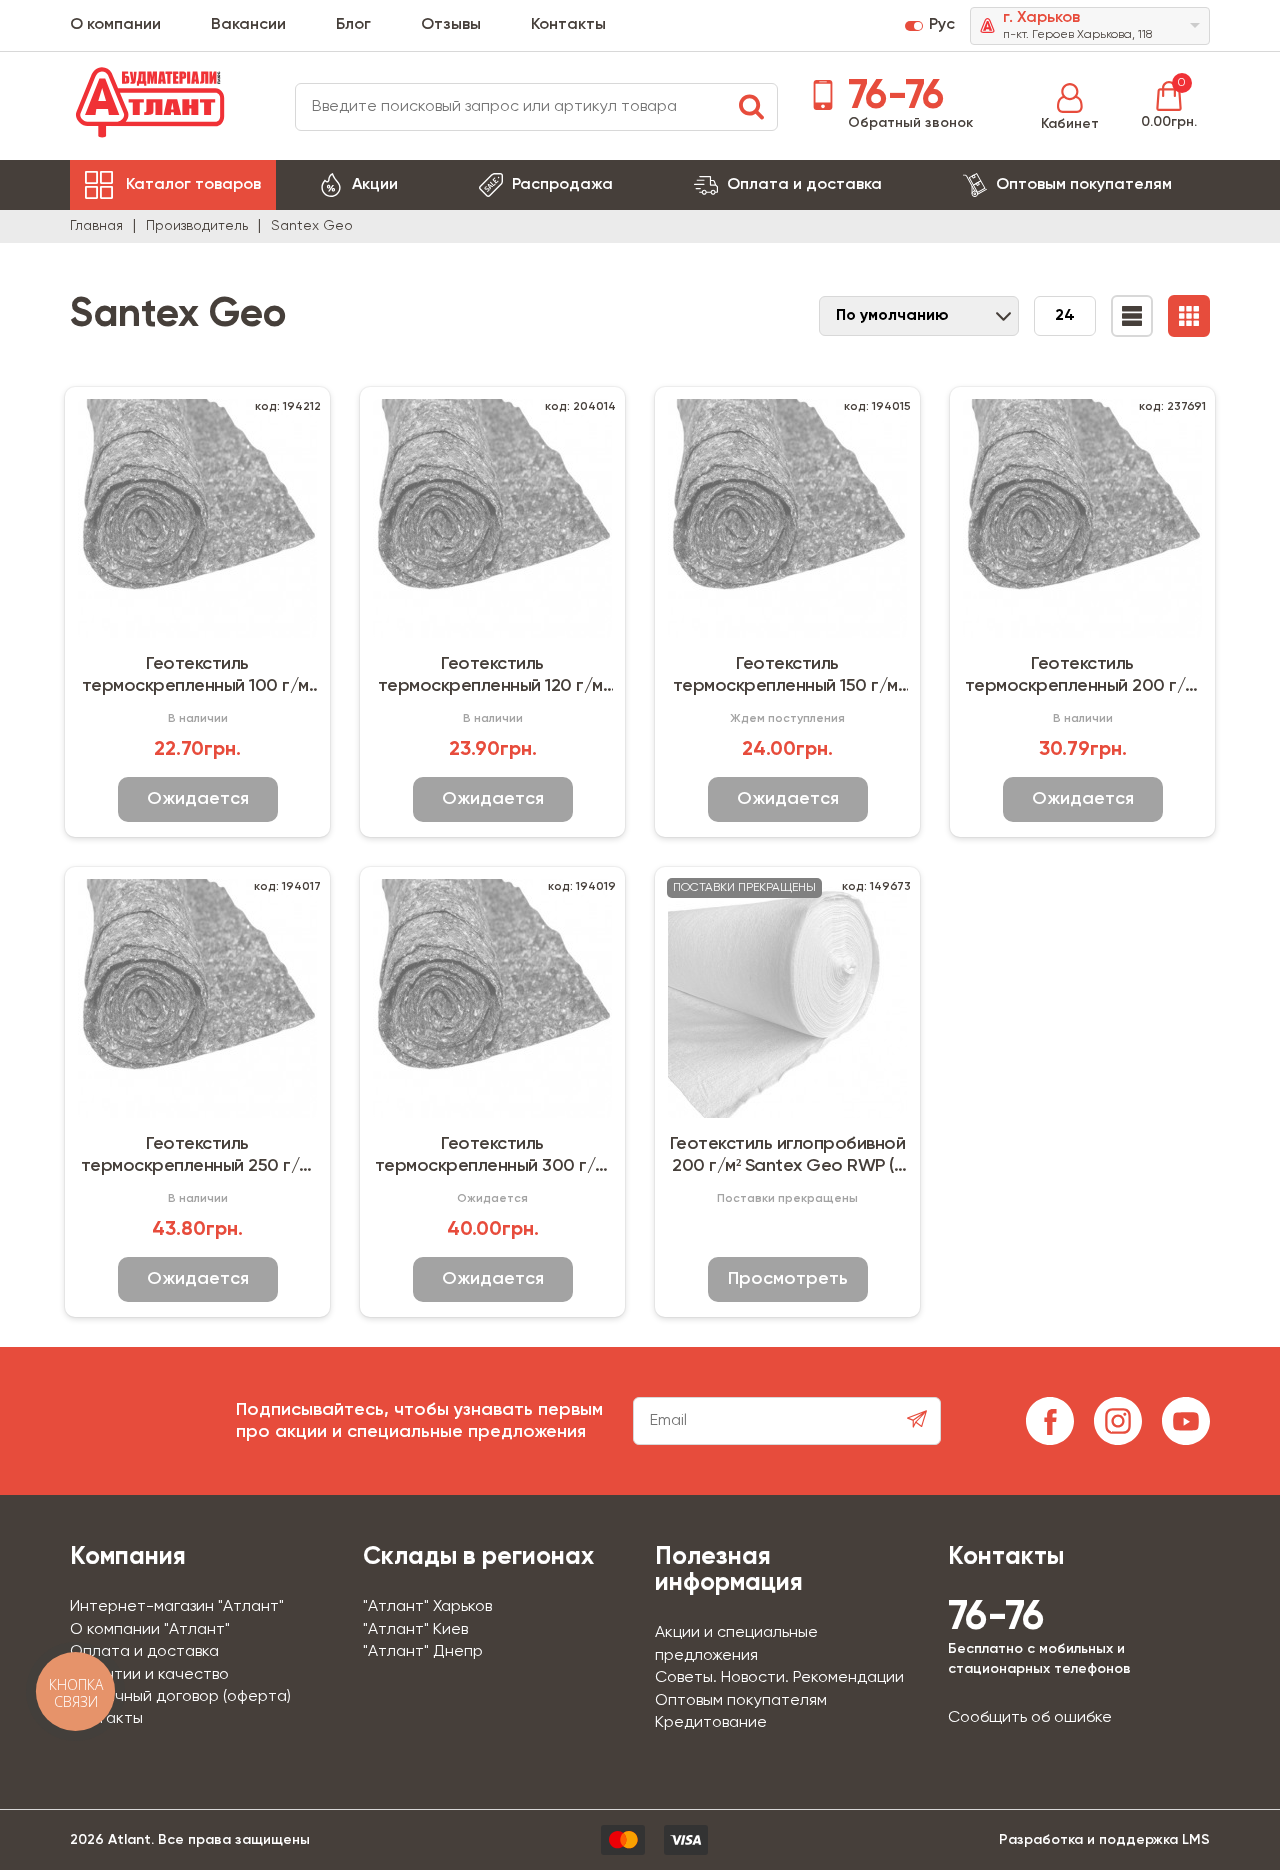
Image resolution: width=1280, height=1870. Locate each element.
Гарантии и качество (149, 1675)
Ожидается (198, 799)
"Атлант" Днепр (423, 1652)
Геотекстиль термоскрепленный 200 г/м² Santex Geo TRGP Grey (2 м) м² (1083, 676)
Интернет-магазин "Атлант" (177, 1607)
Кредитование (711, 1723)
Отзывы (451, 25)
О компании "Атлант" (150, 1630)
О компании (115, 25)
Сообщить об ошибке (1030, 1718)
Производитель (197, 226)
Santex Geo (312, 226)
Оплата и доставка (804, 185)
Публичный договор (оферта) (180, 1697)
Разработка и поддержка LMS (1104, 1840)
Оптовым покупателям (1084, 185)
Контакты (568, 25)
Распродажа (562, 185)
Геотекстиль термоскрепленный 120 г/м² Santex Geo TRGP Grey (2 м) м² (493, 676)
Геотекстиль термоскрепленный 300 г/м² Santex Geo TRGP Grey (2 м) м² (493, 1156)
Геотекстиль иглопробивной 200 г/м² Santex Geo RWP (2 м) (788, 1156)
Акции (375, 185)
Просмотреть (788, 1279)
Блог (353, 25)
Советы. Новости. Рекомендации (779, 1678)
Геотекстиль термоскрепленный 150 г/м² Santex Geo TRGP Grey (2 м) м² (788, 676)
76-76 (891, 97)
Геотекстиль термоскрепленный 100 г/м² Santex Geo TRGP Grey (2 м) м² (198, 676)
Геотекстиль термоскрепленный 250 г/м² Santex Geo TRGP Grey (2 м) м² (198, 1156)
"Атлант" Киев (415, 1630)
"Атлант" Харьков (427, 1607)
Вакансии (248, 25)
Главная (96, 226)
